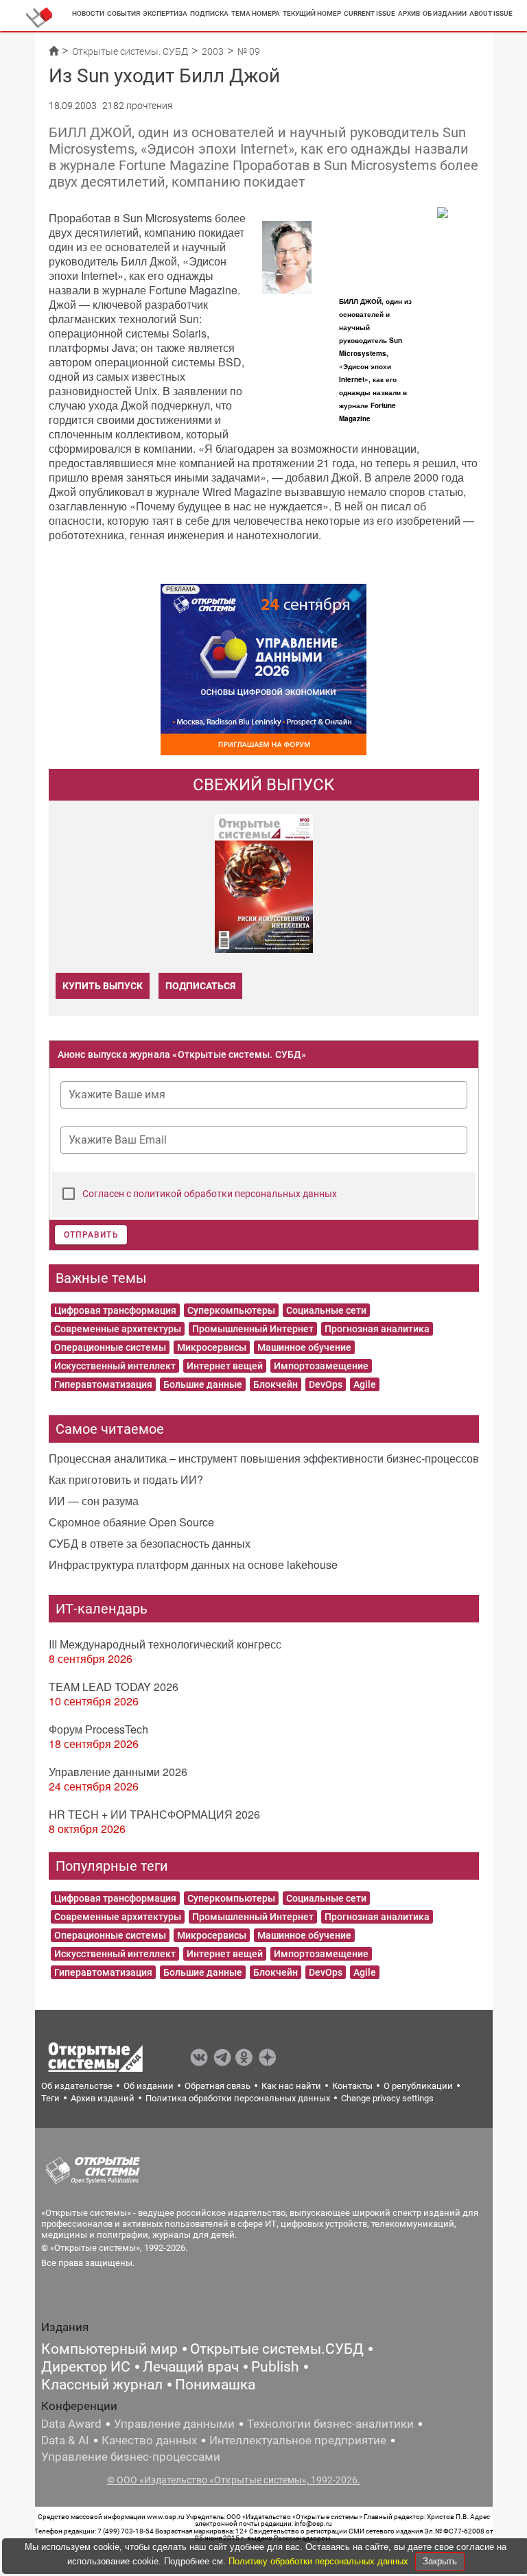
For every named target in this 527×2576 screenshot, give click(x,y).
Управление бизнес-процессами (131, 2457)
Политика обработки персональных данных (238, 2098)
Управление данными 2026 (118, 1772)
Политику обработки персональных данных (320, 2561)
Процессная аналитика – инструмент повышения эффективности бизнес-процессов (264, 1458)
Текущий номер (312, 13)
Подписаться (200, 986)
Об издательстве (77, 2086)
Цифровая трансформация (115, 1310)
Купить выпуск (103, 986)
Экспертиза (165, 13)
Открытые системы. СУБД (130, 51)
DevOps (326, 1384)
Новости (88, 13)
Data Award (71, 2424)
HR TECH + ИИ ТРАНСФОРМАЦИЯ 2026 (154, 1814)
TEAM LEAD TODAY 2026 (114, 1687)
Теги (50, 2098)
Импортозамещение (321, 1366)
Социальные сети (326, 1310)
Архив (409, 13)
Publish (275, 2367)
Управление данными (174, 2424)
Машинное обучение (304, 1347)
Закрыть (440, 2561)
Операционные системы (110, 1347)
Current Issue (370, 13)
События (124, 13)
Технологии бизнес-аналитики (330, 2424)
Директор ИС (86, 2367)
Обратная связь (218, 2086)
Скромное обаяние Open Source (131, 1522)
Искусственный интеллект (115, 1366)
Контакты (352, 2086)
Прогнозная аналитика (377, 1329)
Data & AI (65, 2440)
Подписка (209, 13)
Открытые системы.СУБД (277, 2349)
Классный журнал (102, 2385)
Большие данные (203, 1384)
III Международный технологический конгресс (165, 1644)
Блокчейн (276, 1384)
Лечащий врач (191, 2367)
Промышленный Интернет (253, 1329)
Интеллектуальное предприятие (298, 2440)
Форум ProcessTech (98, 1729)
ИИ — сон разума (94, 1501)
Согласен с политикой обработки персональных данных (210, 1194)
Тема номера (256, 13)
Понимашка (215, 2385)
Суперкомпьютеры (231, 1310)
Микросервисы (212, 1347)
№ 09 (249, 51)
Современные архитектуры (118, 1329)
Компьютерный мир (109, 2349)
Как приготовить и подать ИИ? (126, 1479)
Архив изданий (103, 2098)
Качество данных (149, 2440)
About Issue (491, 13)
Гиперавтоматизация (103, 1384)
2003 (213, 51)
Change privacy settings (387, 2098)
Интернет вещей (225, 1366)
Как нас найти (291, 2086)
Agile (365, 1384)
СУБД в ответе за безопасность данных (150, 1543)
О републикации (418, 2086)
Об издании (445, 13)
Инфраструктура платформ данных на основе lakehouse (193, 1564)
